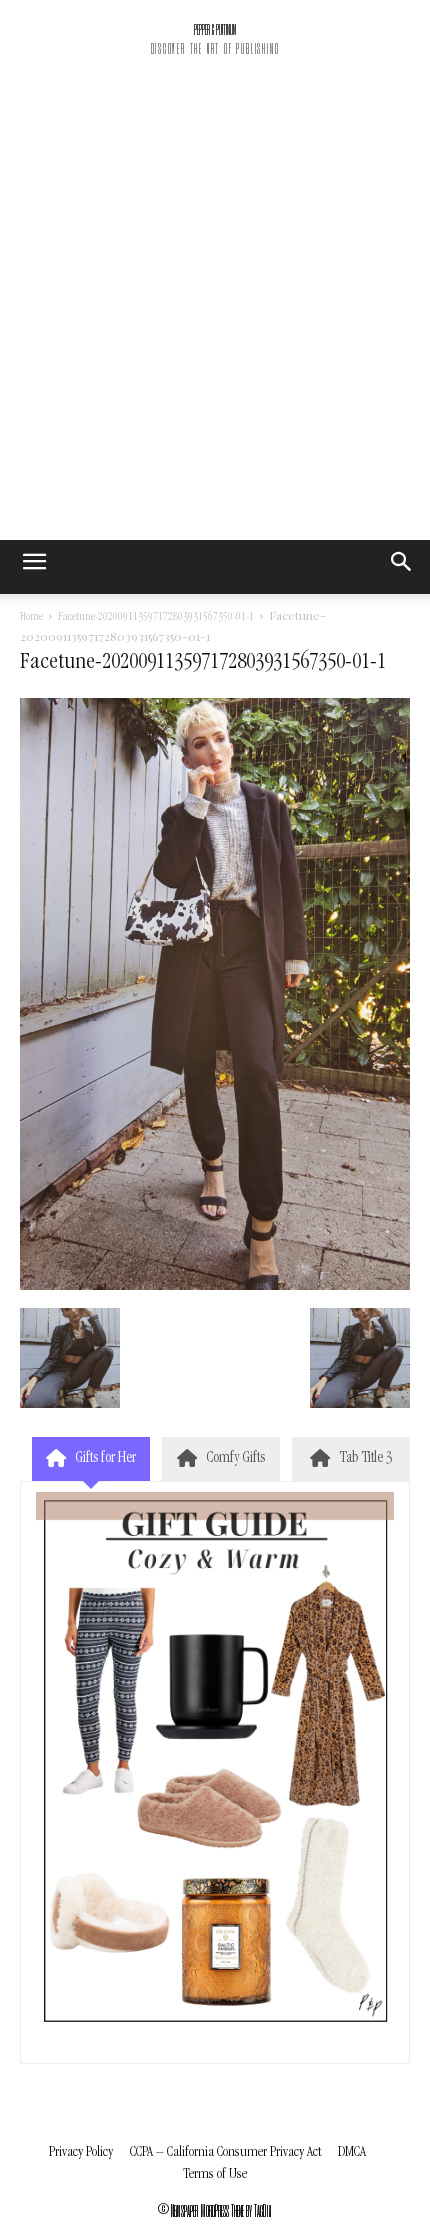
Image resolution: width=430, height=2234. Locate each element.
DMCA (352, 2152)
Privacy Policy (81, 2152)
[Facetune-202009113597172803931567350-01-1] (215, 1287)
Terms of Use (215, 2174)
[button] (402, 567)
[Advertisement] (215, 315)
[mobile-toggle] (34, 567)
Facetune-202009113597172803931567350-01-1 (156, 618)
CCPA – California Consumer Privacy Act (225, 2152)
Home (31, 618)
